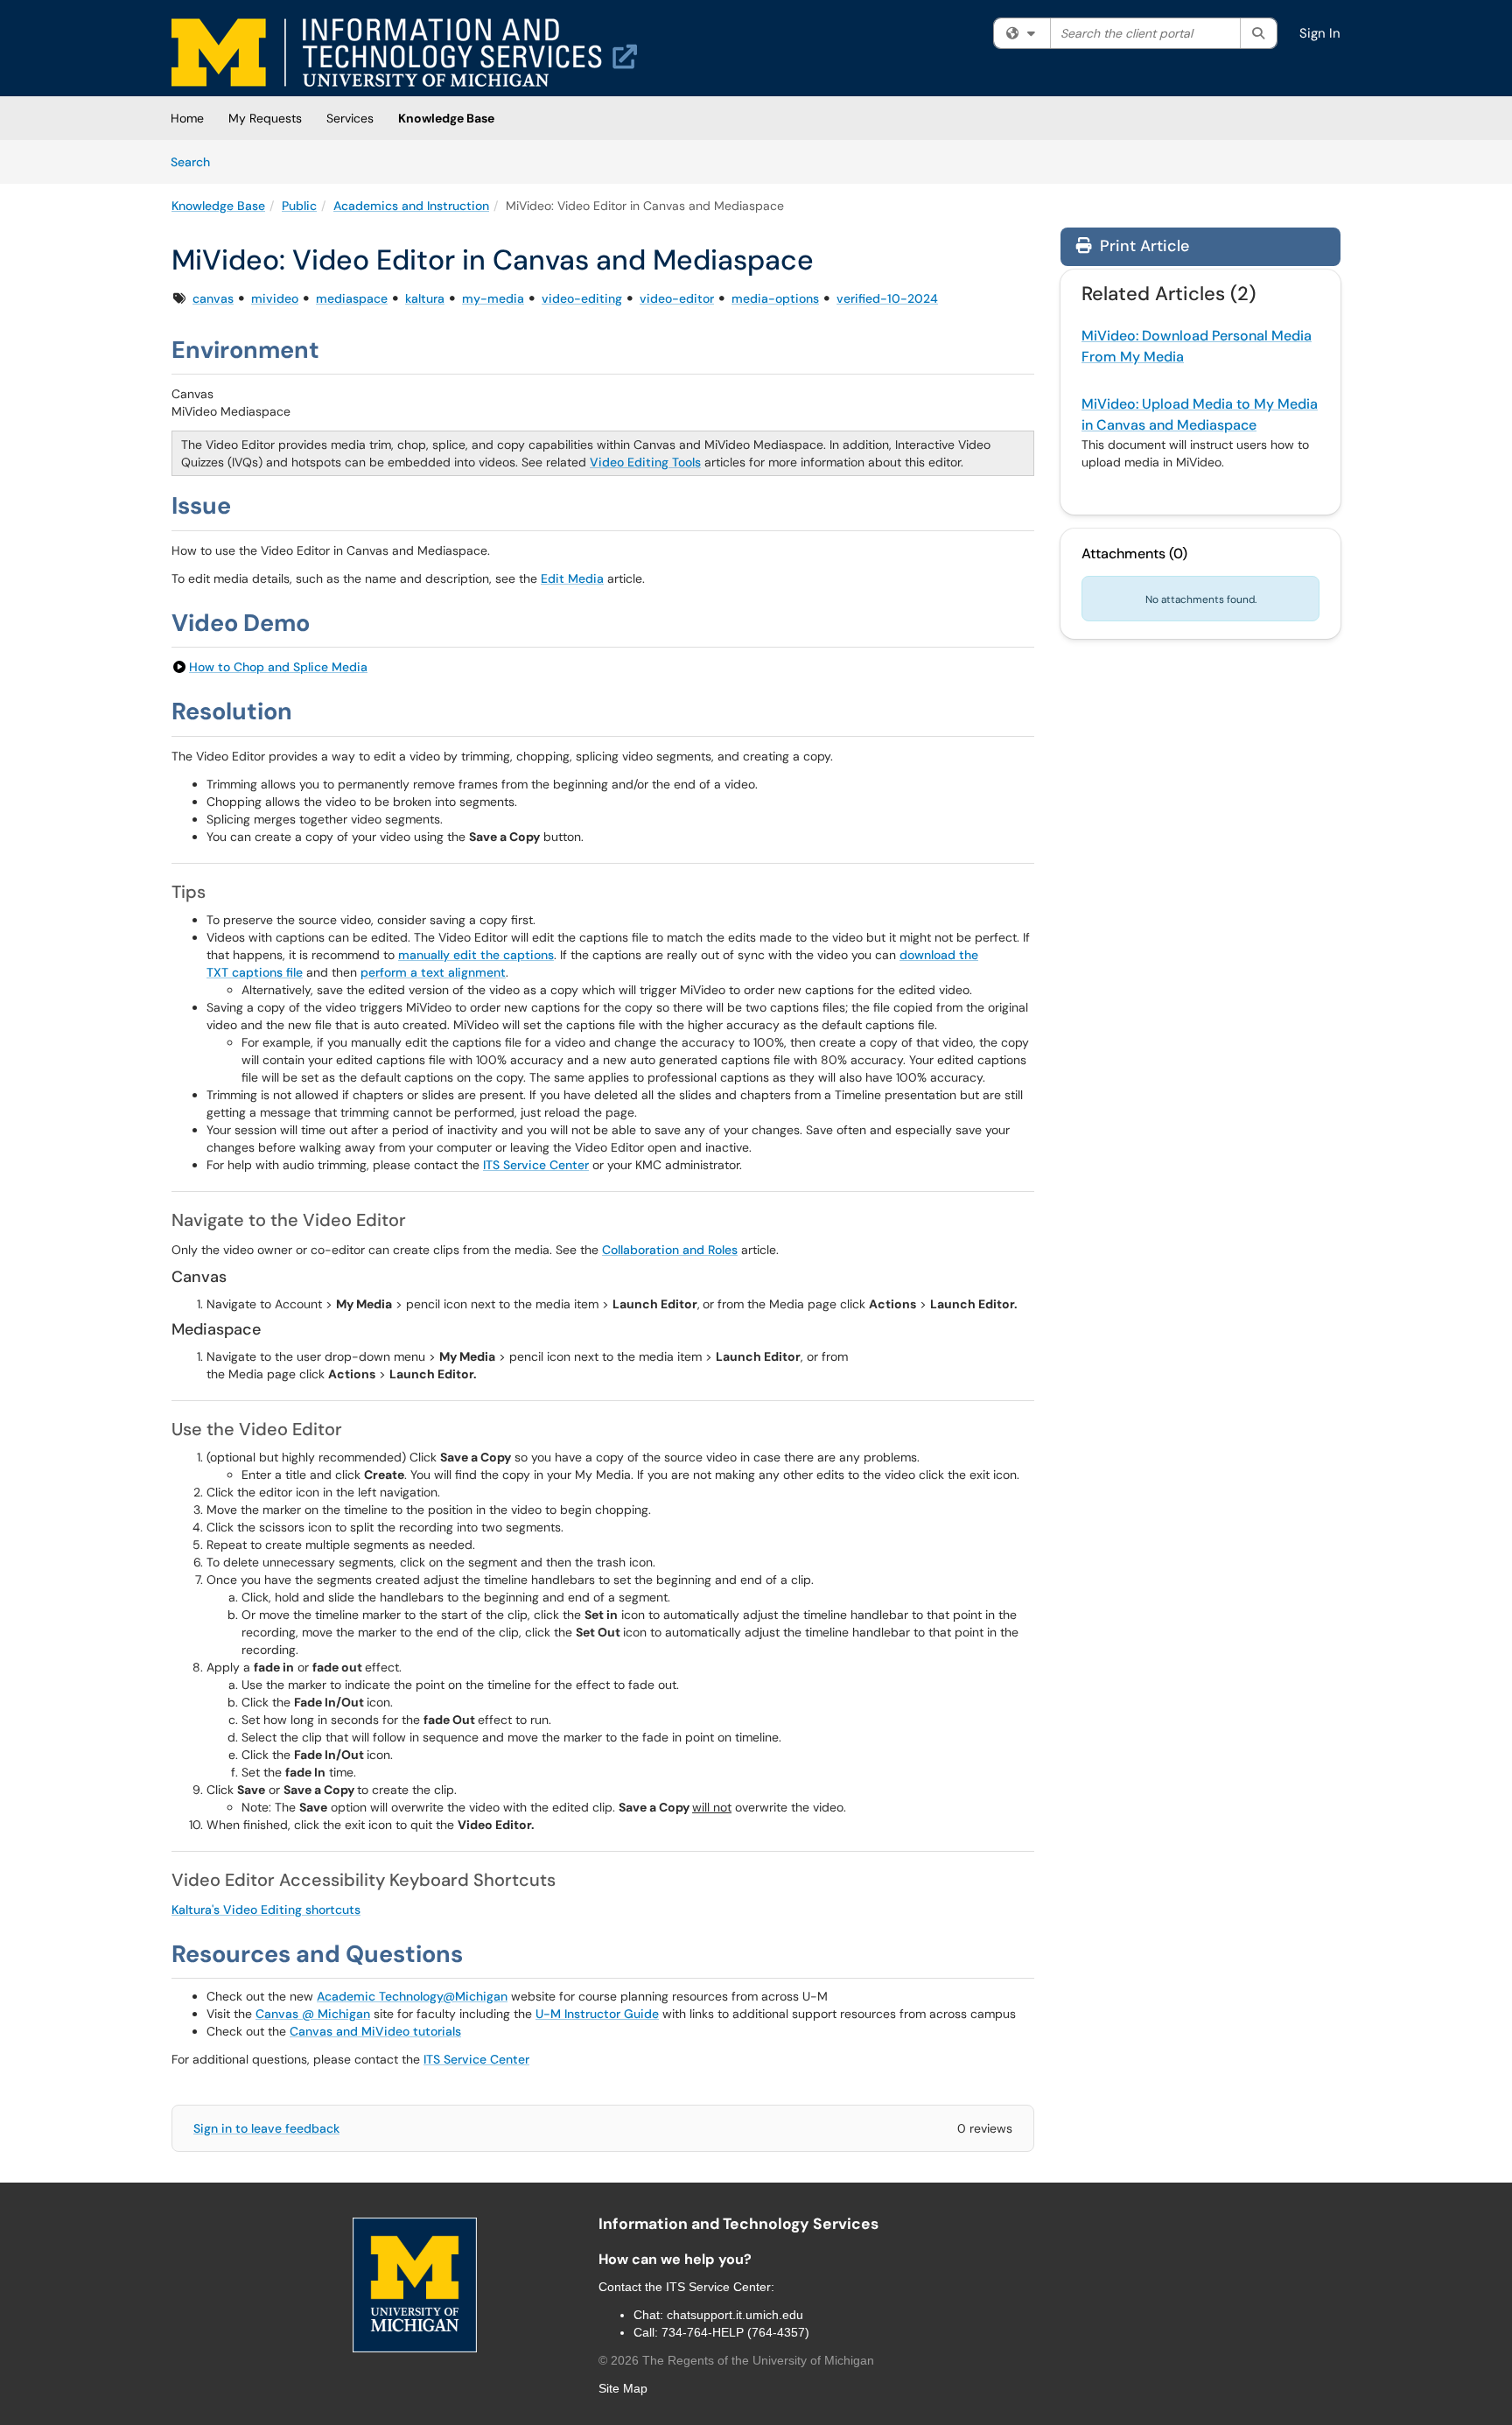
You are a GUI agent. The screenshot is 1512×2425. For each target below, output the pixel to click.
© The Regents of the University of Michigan (736, 2360)
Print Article (1142, 246)
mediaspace (352, 298)
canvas (213, 298)
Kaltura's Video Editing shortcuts (266, 1910)
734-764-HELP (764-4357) (735, 2332)
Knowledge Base (446, 118)
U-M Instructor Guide (597, 2014)
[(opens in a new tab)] (404, 53)
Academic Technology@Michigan (412, 1996)
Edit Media (572, 578)
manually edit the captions (476, 955)
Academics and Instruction (411, 206)
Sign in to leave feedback (266, 2128)
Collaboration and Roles (670, 1250)
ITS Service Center (536, 1165)
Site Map (623, 2388)
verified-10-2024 (887, 298)
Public (299, 206)
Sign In (1320, 33)
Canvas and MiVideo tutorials (375, 2031)
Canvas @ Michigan (313, 2014)
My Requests (265, 118)
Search (196, 161)
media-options (775, 298)
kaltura (425, 298)
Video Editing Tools (645, 462)
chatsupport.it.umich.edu (735, 2315)
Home (187, 118)
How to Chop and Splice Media (278, 667)
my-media (493, 298)
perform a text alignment (433, 972)
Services (350, 118)
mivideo (275, 298)
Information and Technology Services (738, 2224)
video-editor (677, 298)
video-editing (582, 298)
